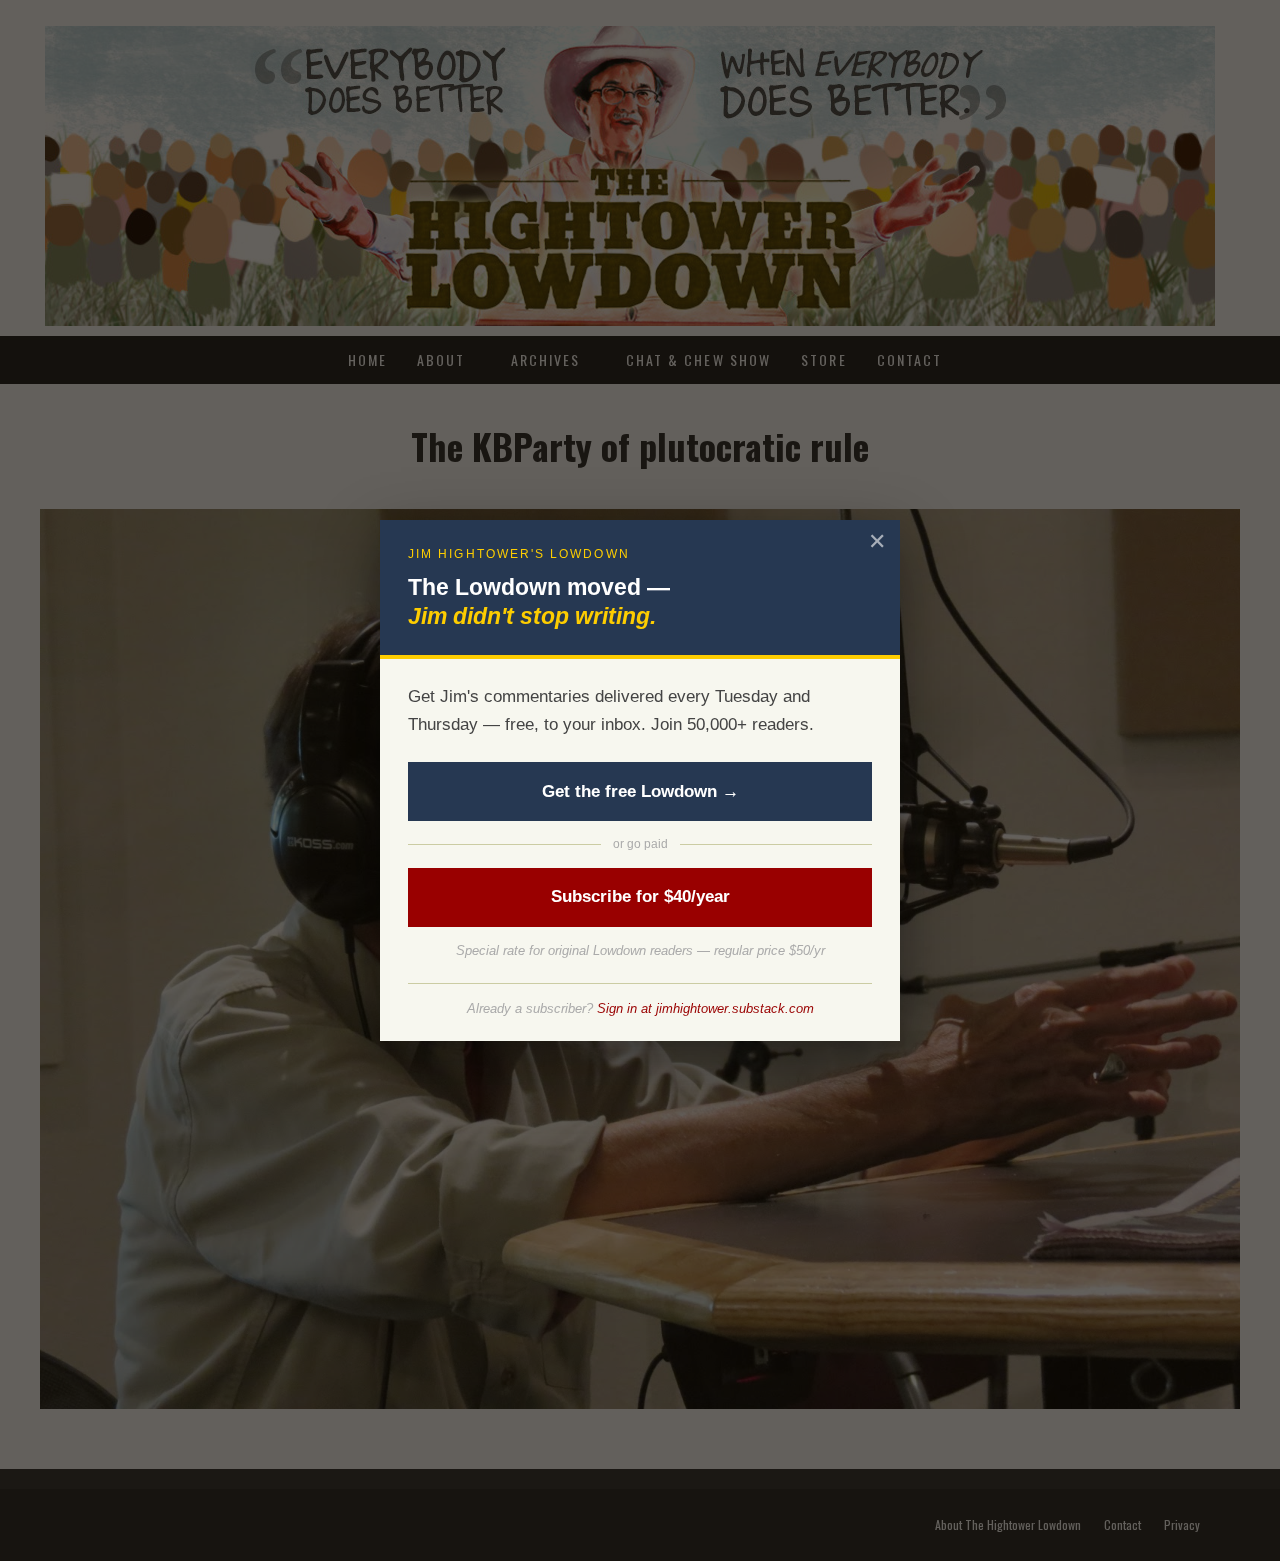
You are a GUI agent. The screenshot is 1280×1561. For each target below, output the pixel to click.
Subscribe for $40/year (640, 896)
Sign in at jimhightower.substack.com (705, 1008)
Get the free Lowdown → (640, 791)
